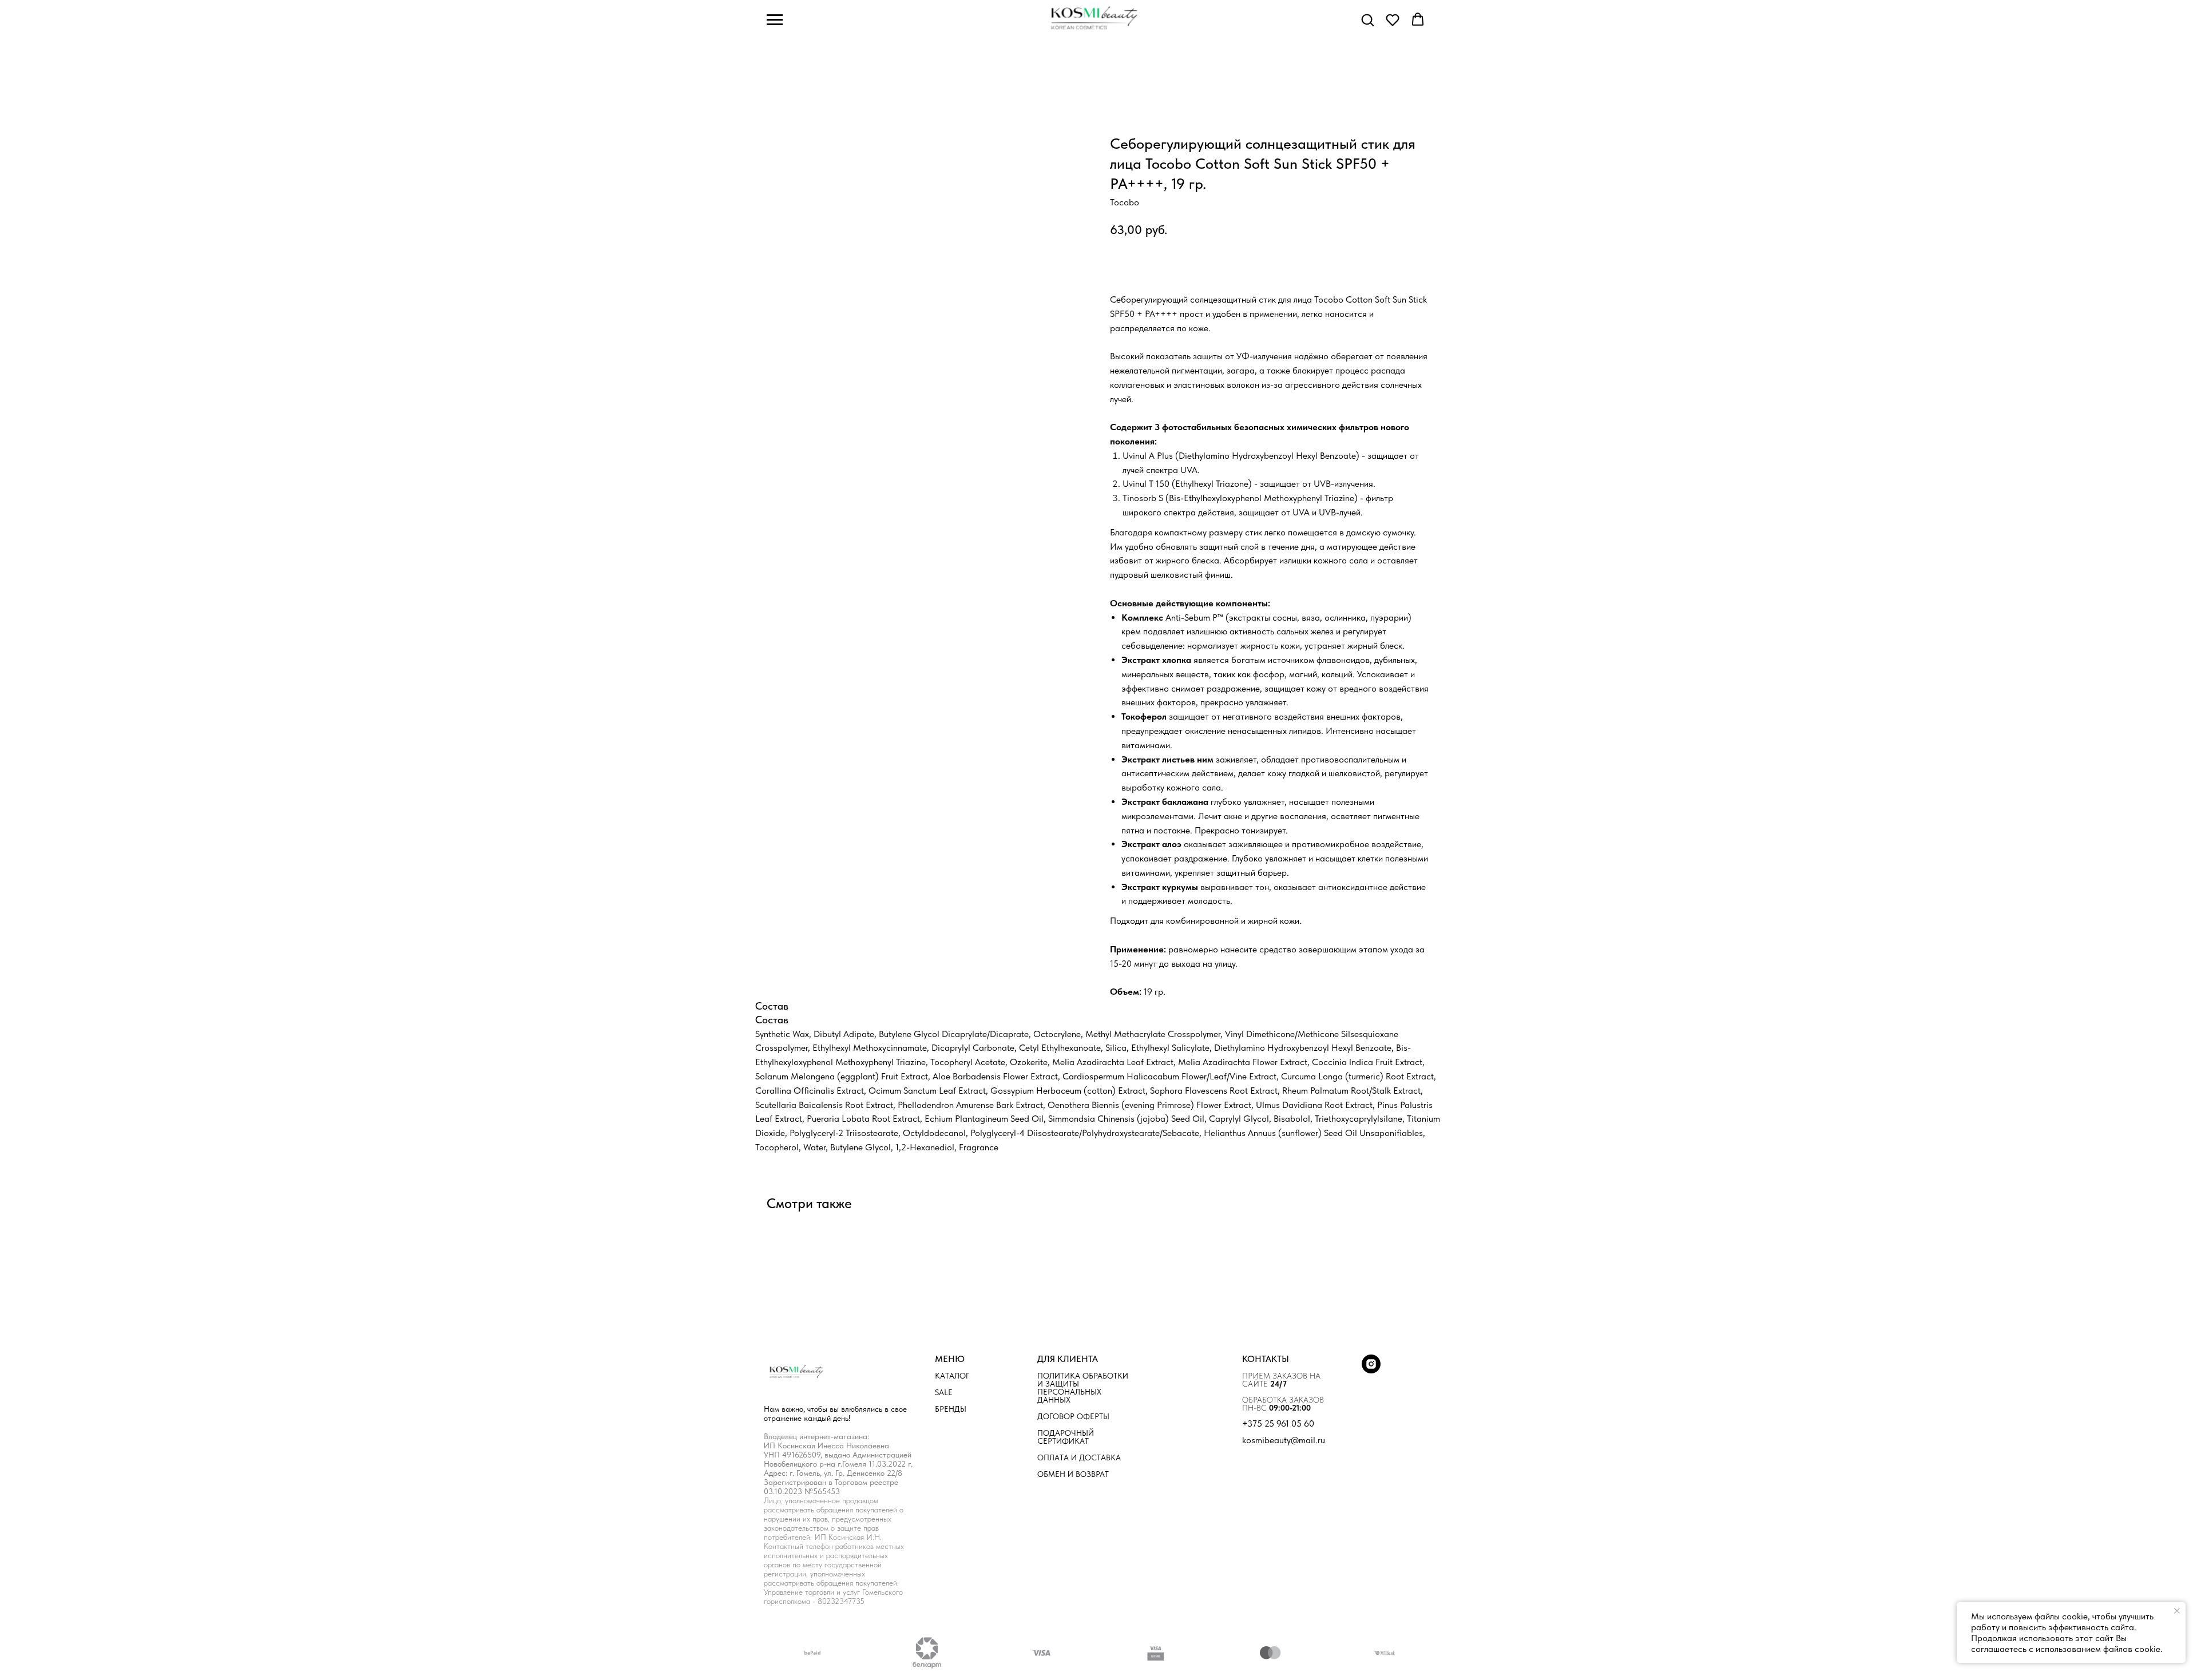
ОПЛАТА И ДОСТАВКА (1079, 1457)
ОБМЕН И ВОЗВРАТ (1073, 1474)
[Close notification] (2177, 1611)
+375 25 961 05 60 (1278, 1424)
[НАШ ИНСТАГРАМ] (1371, 1370)
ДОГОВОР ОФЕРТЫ (1073, 1416)
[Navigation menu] (775, 20)
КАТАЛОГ (952, 1376)
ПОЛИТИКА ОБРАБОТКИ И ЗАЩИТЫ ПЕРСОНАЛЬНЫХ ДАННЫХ (1083, 1388)
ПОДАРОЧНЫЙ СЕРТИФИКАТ (1066, 1437)
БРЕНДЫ (951, 1409)
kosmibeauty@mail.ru (1284, 1440)
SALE (944, 1392)
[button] (1367, 19)
